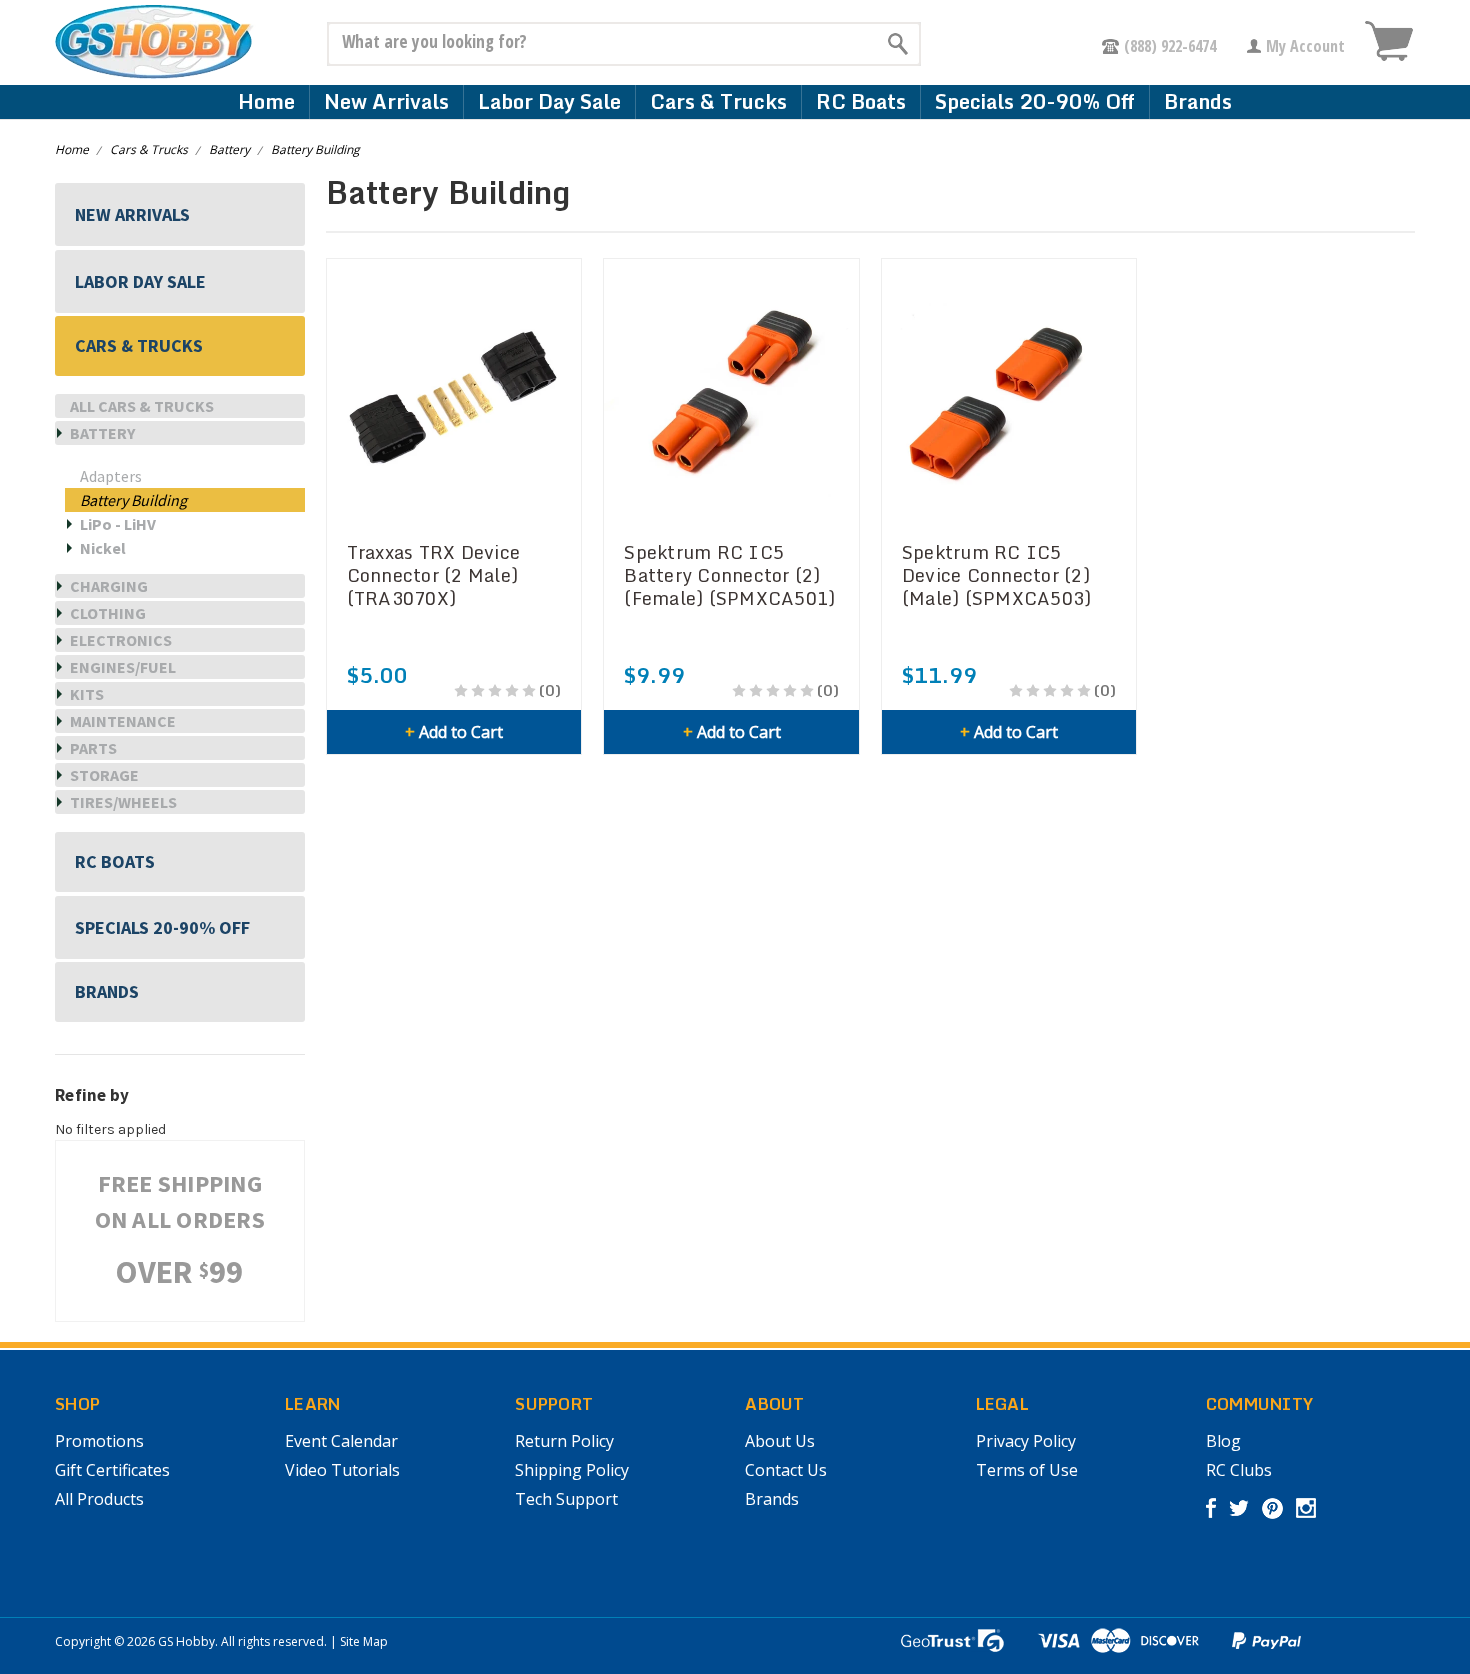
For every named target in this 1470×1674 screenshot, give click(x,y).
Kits (87, 694)
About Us (780, 1441)
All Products (99, 1499)
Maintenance (123, 721)
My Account (1305, 46)
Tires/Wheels (123, 802)
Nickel (103, 548)
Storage (104, 775)
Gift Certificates (112, 1470)
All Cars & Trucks (142, 406)
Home (266, 101)
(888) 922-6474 (1170, 46)
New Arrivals (386, 101)
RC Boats (861, 101)
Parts (93, 748)
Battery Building (315, 149)
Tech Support (566, 1499)
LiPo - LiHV (118, 524)
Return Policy (564, 1441)
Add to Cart (454, 732)
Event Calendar (341, 1441)
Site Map (364, 1641)
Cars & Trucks (718, 101)
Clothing (108, 613)
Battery (229, 149)
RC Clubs (1239, 1470)
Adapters (111, 476)
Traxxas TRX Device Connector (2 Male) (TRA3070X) (434, 575)
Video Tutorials (342, 1470)
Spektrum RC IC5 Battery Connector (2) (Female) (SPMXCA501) (729, 575)
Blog (1223, 1441)
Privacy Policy (1026, 1441)
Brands (1198, 101)
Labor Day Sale (549, 101)
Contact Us (786, 1470)
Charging (109, 586)
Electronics (121, 640)
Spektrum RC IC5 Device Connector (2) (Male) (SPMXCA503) (997, 575)
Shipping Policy (572, 1470)
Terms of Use (1027, 1470)
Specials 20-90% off (1035, 101)
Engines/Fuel (123, 667)
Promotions (99, 1441)
